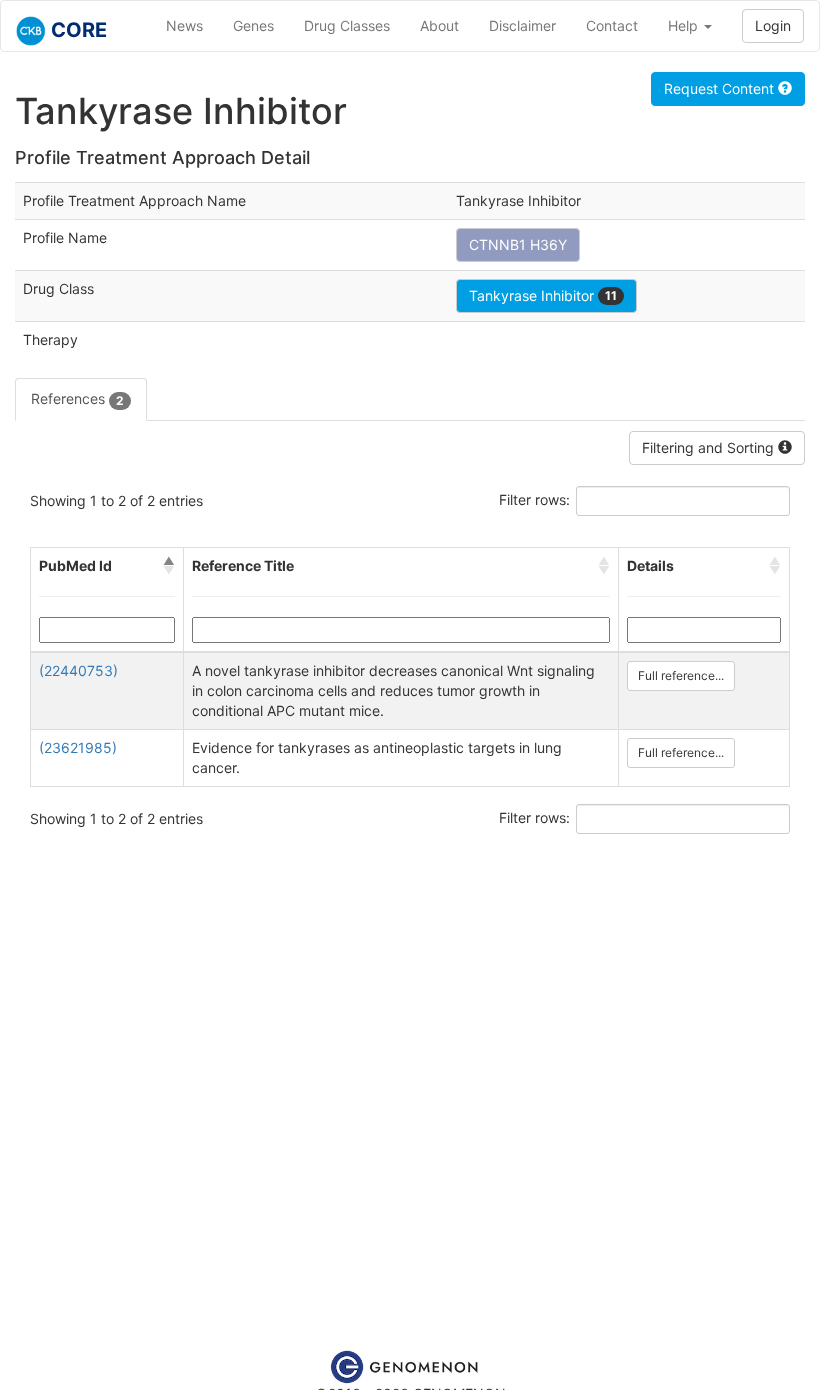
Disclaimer (522, 25)
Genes (253, 25)
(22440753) (78, 670)
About (439, 25)
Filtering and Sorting (710, 447)
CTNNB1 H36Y (518, 244)
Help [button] (685, 25)
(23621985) (78, 747)
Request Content (721, 88)
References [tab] (77, 398)
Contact (612, 25)
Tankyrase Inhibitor (543, 295)
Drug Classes (347, 25)
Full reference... (681, 675)
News (184, 25)
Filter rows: (534, 499)
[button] (169, 566)
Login (773, 25)
